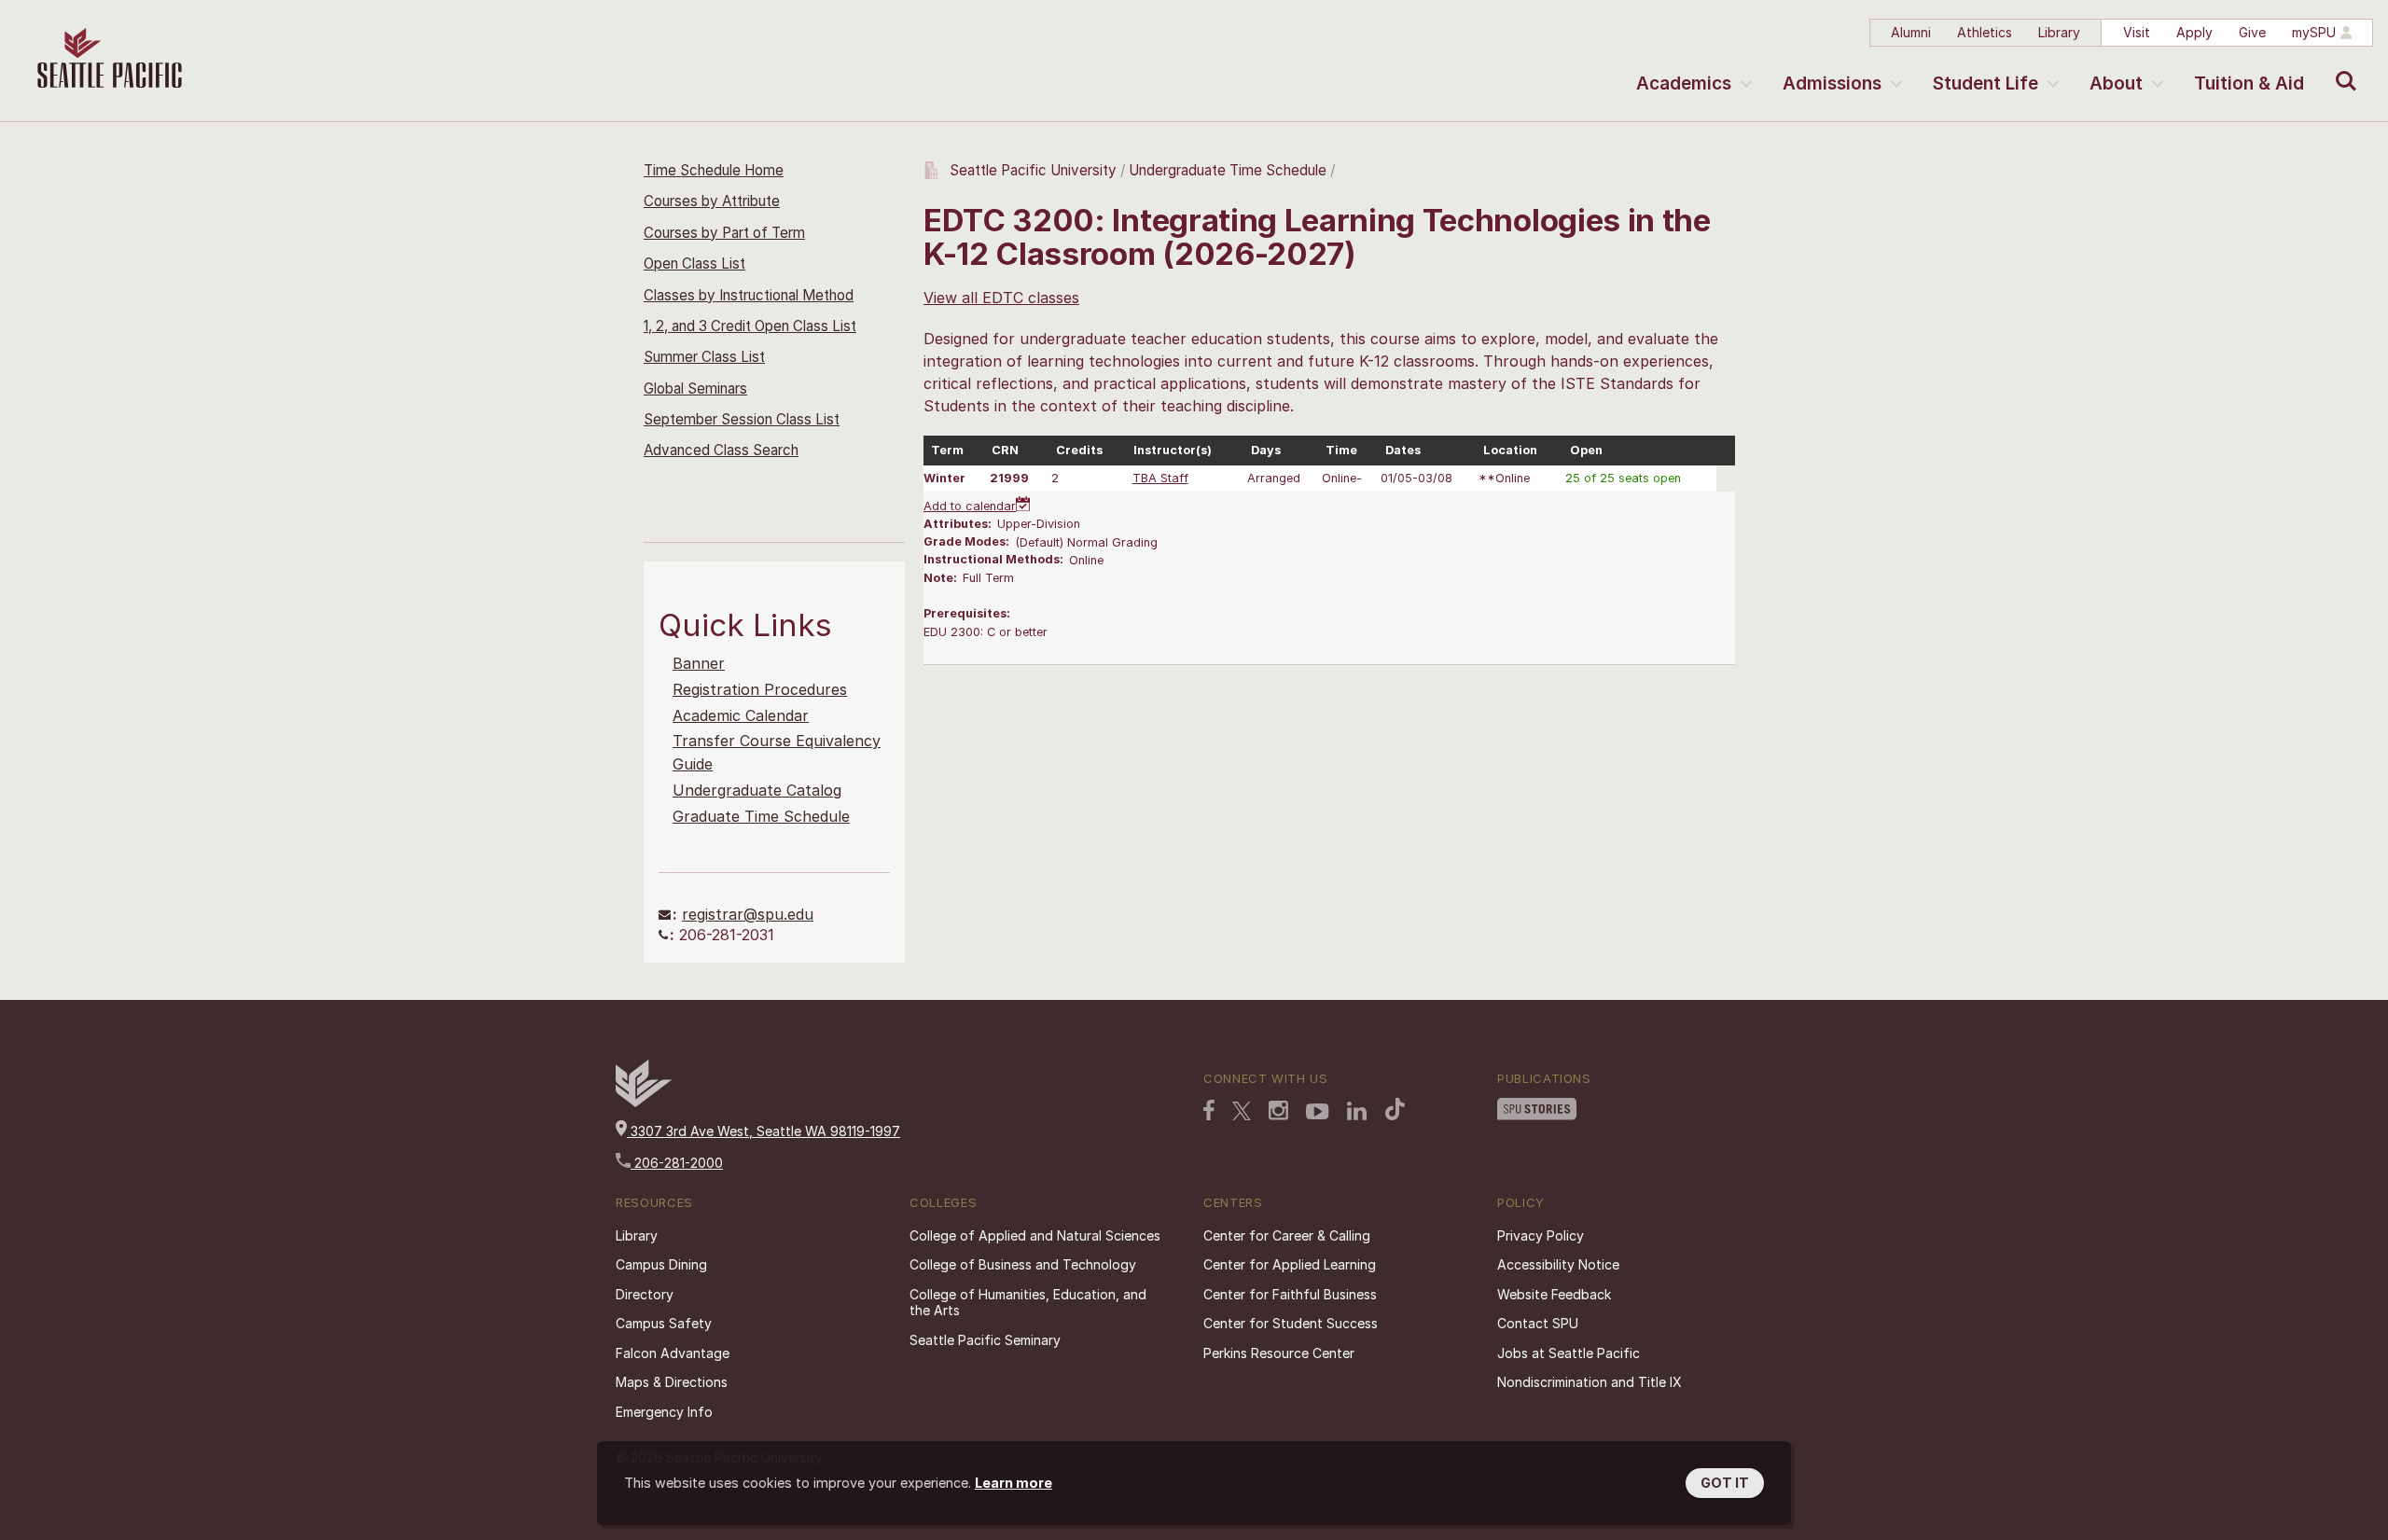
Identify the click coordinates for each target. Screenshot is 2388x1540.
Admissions (1832, 83)
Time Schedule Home (714, 170)
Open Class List (694, 264)
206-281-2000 (677, 1163)
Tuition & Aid (2249, 83)
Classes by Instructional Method (749, 295)
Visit (2137, 32)
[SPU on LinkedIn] (1357, 1111)
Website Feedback (1554, 1294)
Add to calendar (970, 506)
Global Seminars (695, 388)
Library (2059, 32)
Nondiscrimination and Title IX (1590, 1382)
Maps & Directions (672, 1382)
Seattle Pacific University (1033, 170)
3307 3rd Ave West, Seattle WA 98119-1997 (764, 1131)
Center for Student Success (1291, 1323)
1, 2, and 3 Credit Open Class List (750, 326)
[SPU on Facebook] (1209, 1110)
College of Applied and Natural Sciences (1035, 1235)
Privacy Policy (1541, 1235)
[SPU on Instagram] (1278, 1110)
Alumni (1911, 32)
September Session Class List (742, 419)
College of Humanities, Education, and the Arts (1028, 1303)
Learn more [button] (1014, 1483)
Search (2342, 67)
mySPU (2314, 32)
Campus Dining (661, 1264)
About (2116, 83)
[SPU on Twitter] (1242, 1111)
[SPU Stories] (1537, 1109)
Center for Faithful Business (1290, 1294)
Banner (699, 663)
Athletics (1985, 32)
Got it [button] (1725, 1483)
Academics (1684, 83)
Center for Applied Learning (1290, 1264)
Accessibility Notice (1558, 1264)
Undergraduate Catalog (757, 790)
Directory (645, 1294)
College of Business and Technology (1023, 1264)
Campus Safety (664, 1323)
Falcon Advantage (673, 1353)
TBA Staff (1160, 478)
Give (2252, 32)
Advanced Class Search (721, 450)
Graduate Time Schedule (761, 816)
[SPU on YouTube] (1318, 1112)
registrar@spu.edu (748, 914)
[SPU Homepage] (644, 1102)
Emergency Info (664, 1412)
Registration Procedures (760, 689)
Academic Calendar (741, 715)
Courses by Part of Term (724, 233)
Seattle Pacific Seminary (985, 1340)
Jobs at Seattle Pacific (1569, 1353)
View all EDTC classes (1001, 298)
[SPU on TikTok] (1395, 1109)
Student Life (1985, 83)
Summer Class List (704, 357)
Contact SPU (1538, 1323)
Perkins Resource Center (1279, 1353)
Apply (2194, 32)
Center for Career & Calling (1287, 1235)
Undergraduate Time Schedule (1228, 170)
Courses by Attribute (712, 201)
